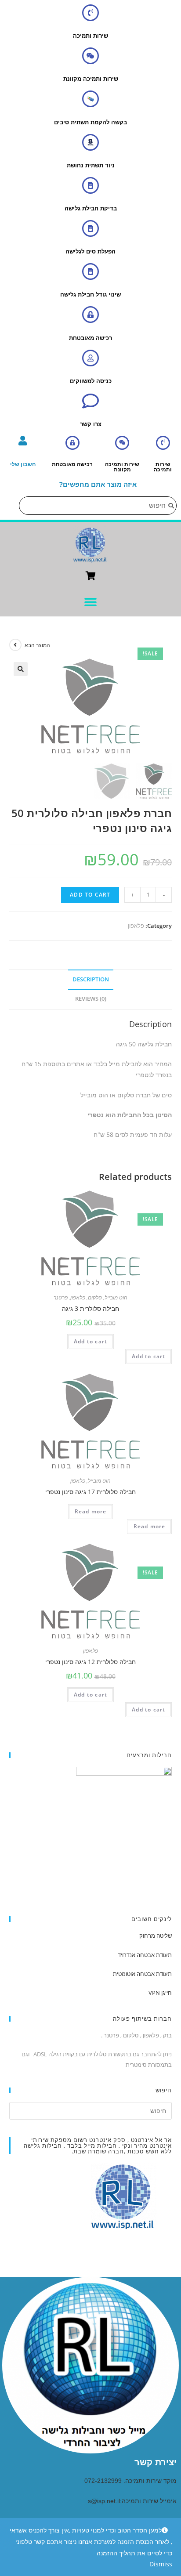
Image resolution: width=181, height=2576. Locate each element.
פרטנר (61, 1297)
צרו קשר (91, 424)
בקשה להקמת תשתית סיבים (90, 122)
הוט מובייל (116, 1297)
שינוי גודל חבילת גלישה (90, 295)
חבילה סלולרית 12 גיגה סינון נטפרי (90, 1662)
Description (91, 979)
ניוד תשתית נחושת (91, 165)
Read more (91, 1511)
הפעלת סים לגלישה (90, 251)
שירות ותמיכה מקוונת (91, 79)
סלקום (95, 1297)
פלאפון (136, 926)
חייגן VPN (160, 1993)
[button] (91, 602)
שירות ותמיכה (90, 36)
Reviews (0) (91, 999)
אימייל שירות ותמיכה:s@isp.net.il (132, 2501)
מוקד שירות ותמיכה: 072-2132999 (130, 2481)
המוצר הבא (37, 645)
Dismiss (161, 2564)
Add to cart (90, 895)
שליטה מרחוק (156, 1936)
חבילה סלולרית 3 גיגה (90, 1308)
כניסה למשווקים (91, 381)
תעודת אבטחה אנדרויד (145, 1955)
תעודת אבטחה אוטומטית (142, 1974)
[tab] (91, 980)
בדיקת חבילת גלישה (91, 208)
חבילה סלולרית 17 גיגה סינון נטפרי (90, 1492)
